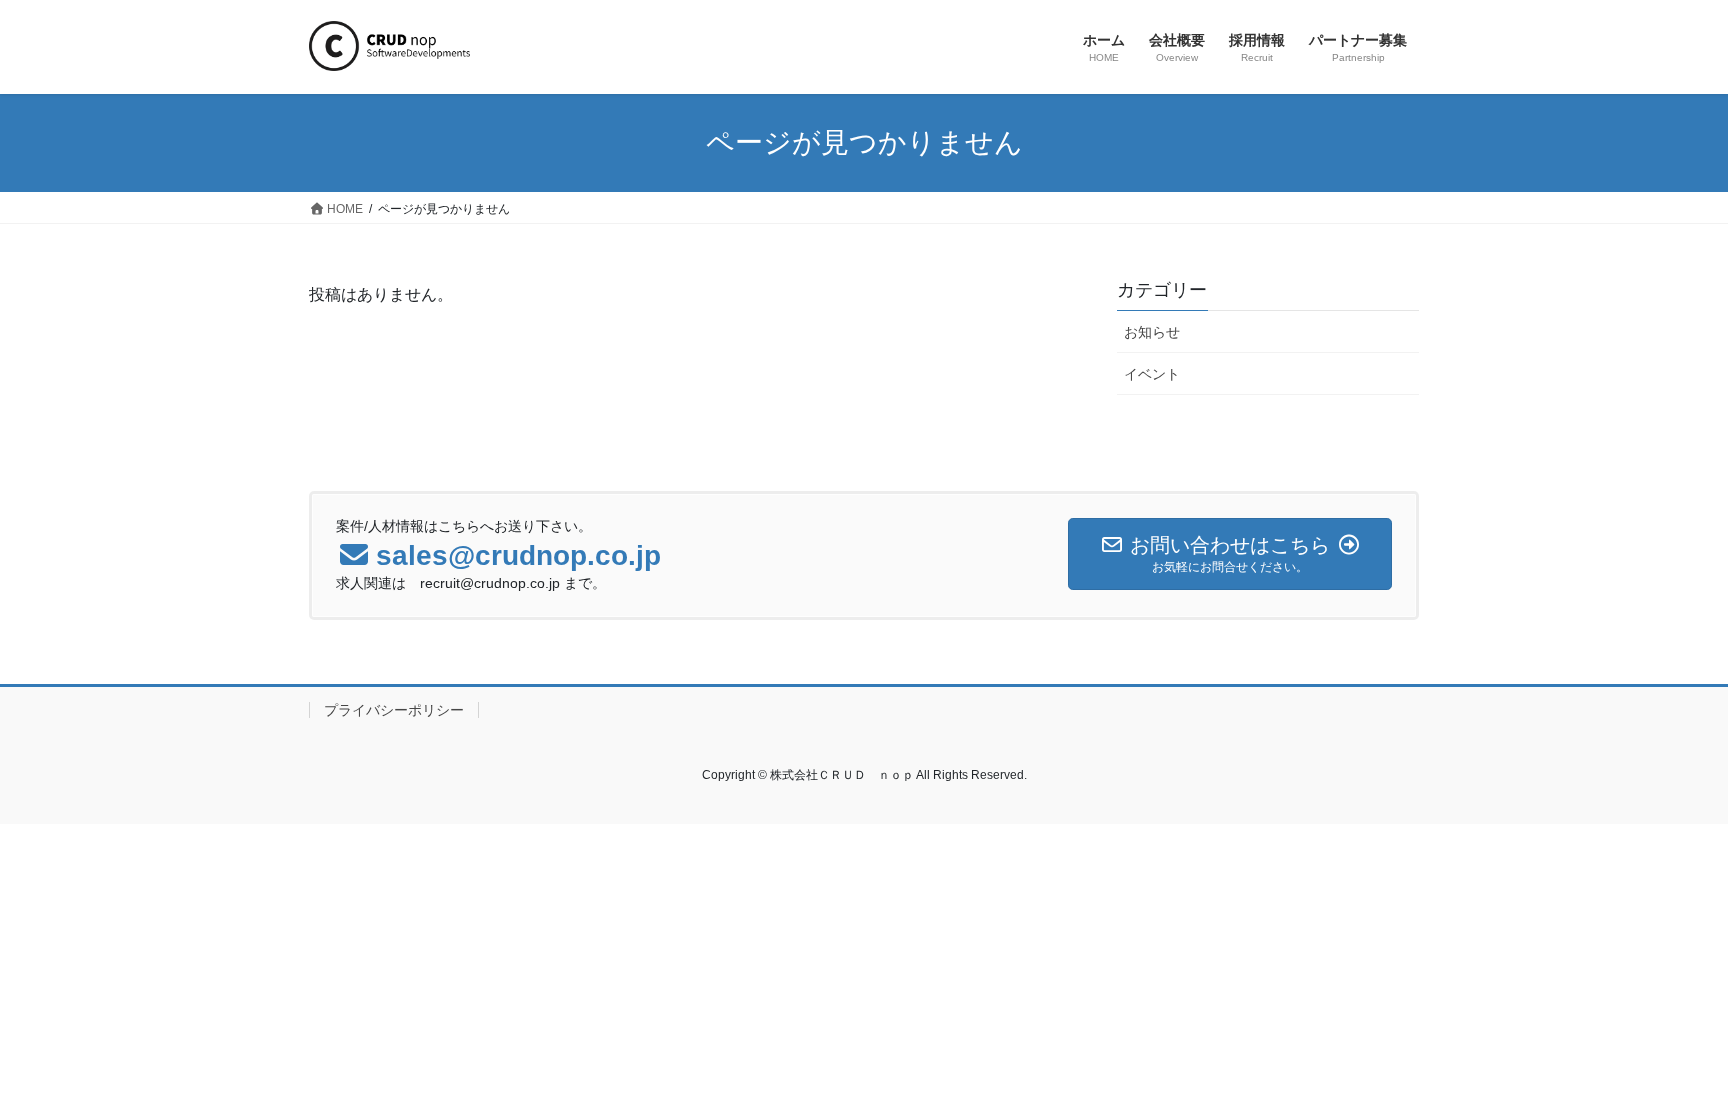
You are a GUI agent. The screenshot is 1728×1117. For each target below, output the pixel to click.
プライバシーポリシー (394, 710)
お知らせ (1152, 332)
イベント (1152, 374)
